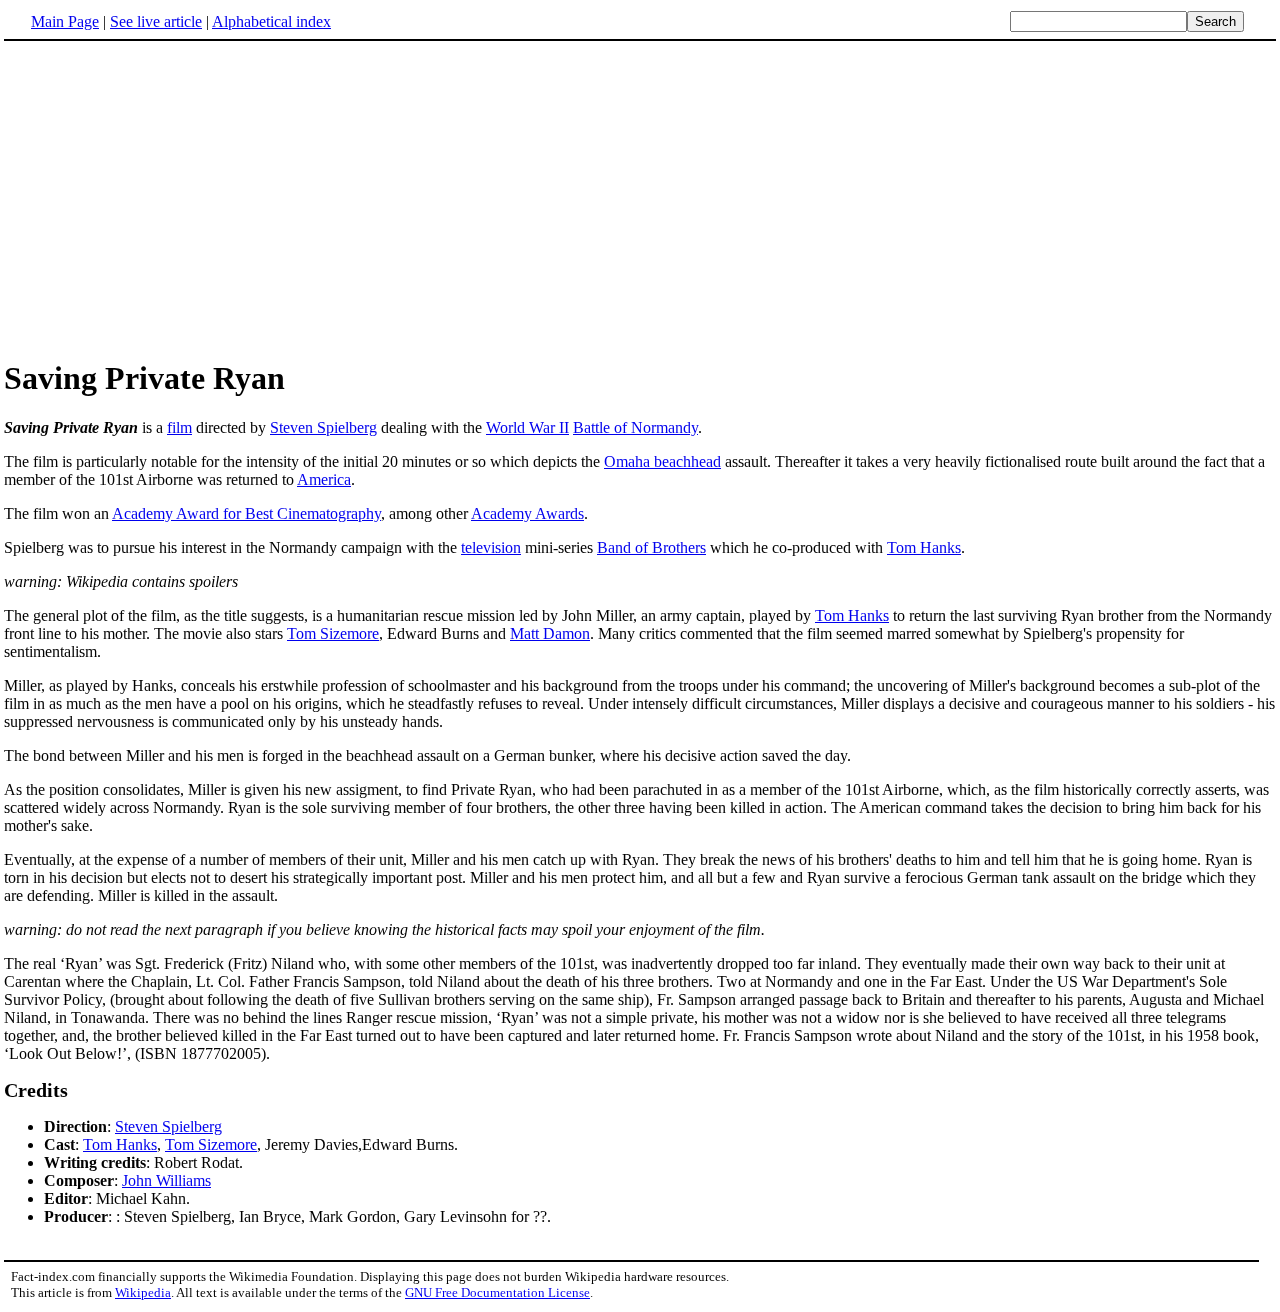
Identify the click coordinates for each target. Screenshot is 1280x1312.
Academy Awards (527, 513)
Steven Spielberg (323, 427)
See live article (156, 21)
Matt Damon (550, 633)
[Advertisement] (172, 199)
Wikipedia (143, 1292)
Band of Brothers (651, 547)
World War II (527, 427)
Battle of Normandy (635, 427)
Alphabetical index (271, 21)
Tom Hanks (924, 547)
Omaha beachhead (662, 461)
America (324, 479)
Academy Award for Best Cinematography (246, 513)
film (179, 427)
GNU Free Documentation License (497, 1292)
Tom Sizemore (333, 633)
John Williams (166, 1180)
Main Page (65, 21)
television (491, 547)
